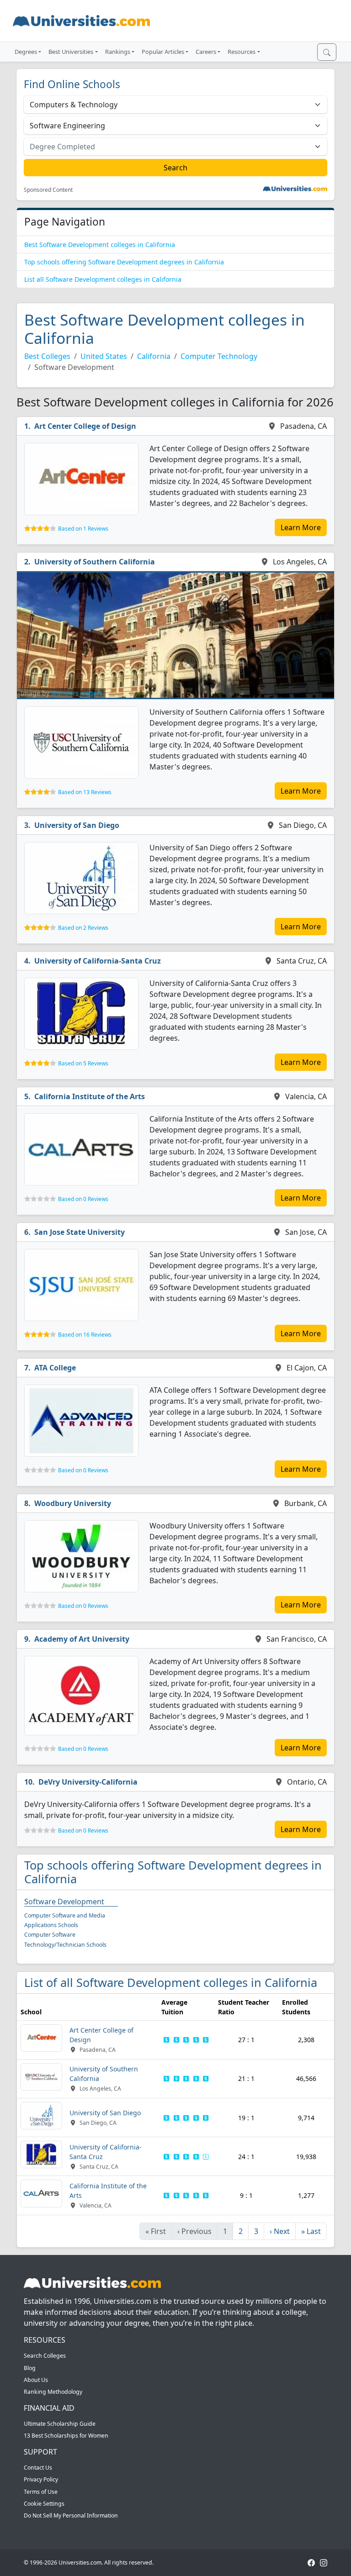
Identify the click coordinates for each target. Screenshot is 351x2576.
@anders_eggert (77, 693)
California (154, 356)
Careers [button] (206, 52)
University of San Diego (77, 825)
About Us (36, 2380)
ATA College (55, 1368)
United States (104, 356)
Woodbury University (73, 1503)
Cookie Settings (44, 2504)
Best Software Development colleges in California (100, 245)
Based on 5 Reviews (83, 1063)
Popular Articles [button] (163, 52)
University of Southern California (95, 562)
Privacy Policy (41, 2479)
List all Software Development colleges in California (103, 279)
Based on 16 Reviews (85, 1335)
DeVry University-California (88, 1782)
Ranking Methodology (53, 2392)
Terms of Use (41, 2492)
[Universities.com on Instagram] (324, 2563)
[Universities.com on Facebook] (311, 2563)
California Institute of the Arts (90, 1096)
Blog (30, 2368)
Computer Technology (219, 356)
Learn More (301, 527)
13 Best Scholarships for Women (66, 2436)
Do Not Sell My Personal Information (71, 2515)
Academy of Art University (82, 1639)
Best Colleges (47, 356)
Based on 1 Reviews (83, 529)
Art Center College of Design (85, 426)
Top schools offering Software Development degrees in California (124, 262)
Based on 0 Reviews (83, 1199)
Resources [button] (242, 52)
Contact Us (38, 2468)
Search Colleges (45, 2356)
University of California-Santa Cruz (98, 961)
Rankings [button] (118, 52)
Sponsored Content (48, 190)
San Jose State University (80, 1232)
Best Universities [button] (71, 52)
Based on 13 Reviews (85, 792)
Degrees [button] (26, 52)
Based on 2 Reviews (83, 928)
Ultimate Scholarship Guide (60, 2424)
